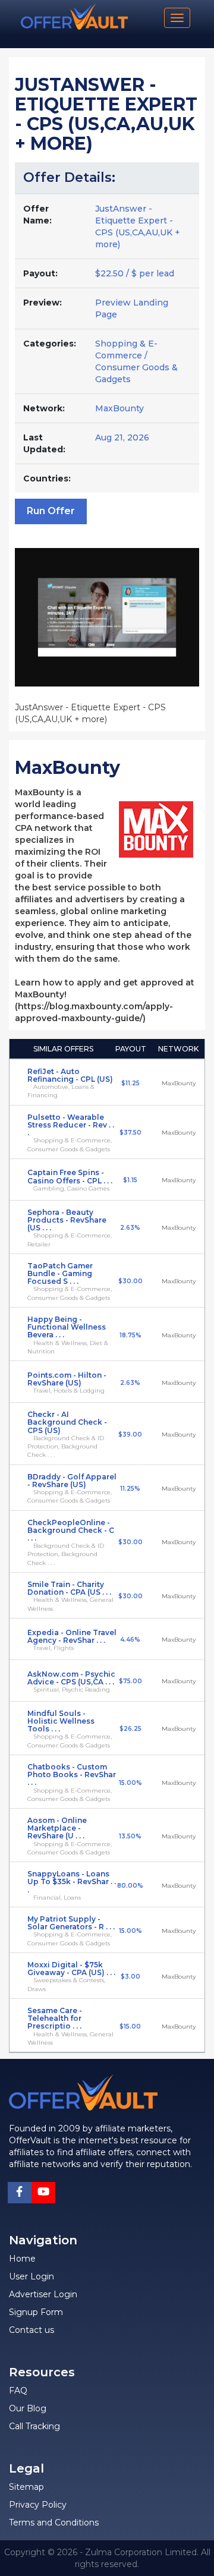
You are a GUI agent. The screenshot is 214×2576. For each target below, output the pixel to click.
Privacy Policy (38, 2505)
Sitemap (26, 2487)
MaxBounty (119, 408)
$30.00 (130, 1281)
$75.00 (130, 1681)
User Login (32, 2276)
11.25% (130, 1489)
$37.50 (130, 1133)
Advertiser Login (43, 2294)
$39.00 (130, 1435)
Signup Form (36, 2312)
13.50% (130, 1836)
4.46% (130, 1640)
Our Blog (28, 2408)
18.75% (130, 1335)
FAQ (18, 2391)
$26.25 (130, 1729)
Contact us (32, 2330)
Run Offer (51, 511)
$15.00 (130, 2027)
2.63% (130, 1228)
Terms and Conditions (54, 2523)
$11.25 (130, 1083)
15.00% (130, 1783)
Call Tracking (34, 2426)
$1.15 (130, 1180)
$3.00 (130, 1977)
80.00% (130, 1886)
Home (22, 2259)
